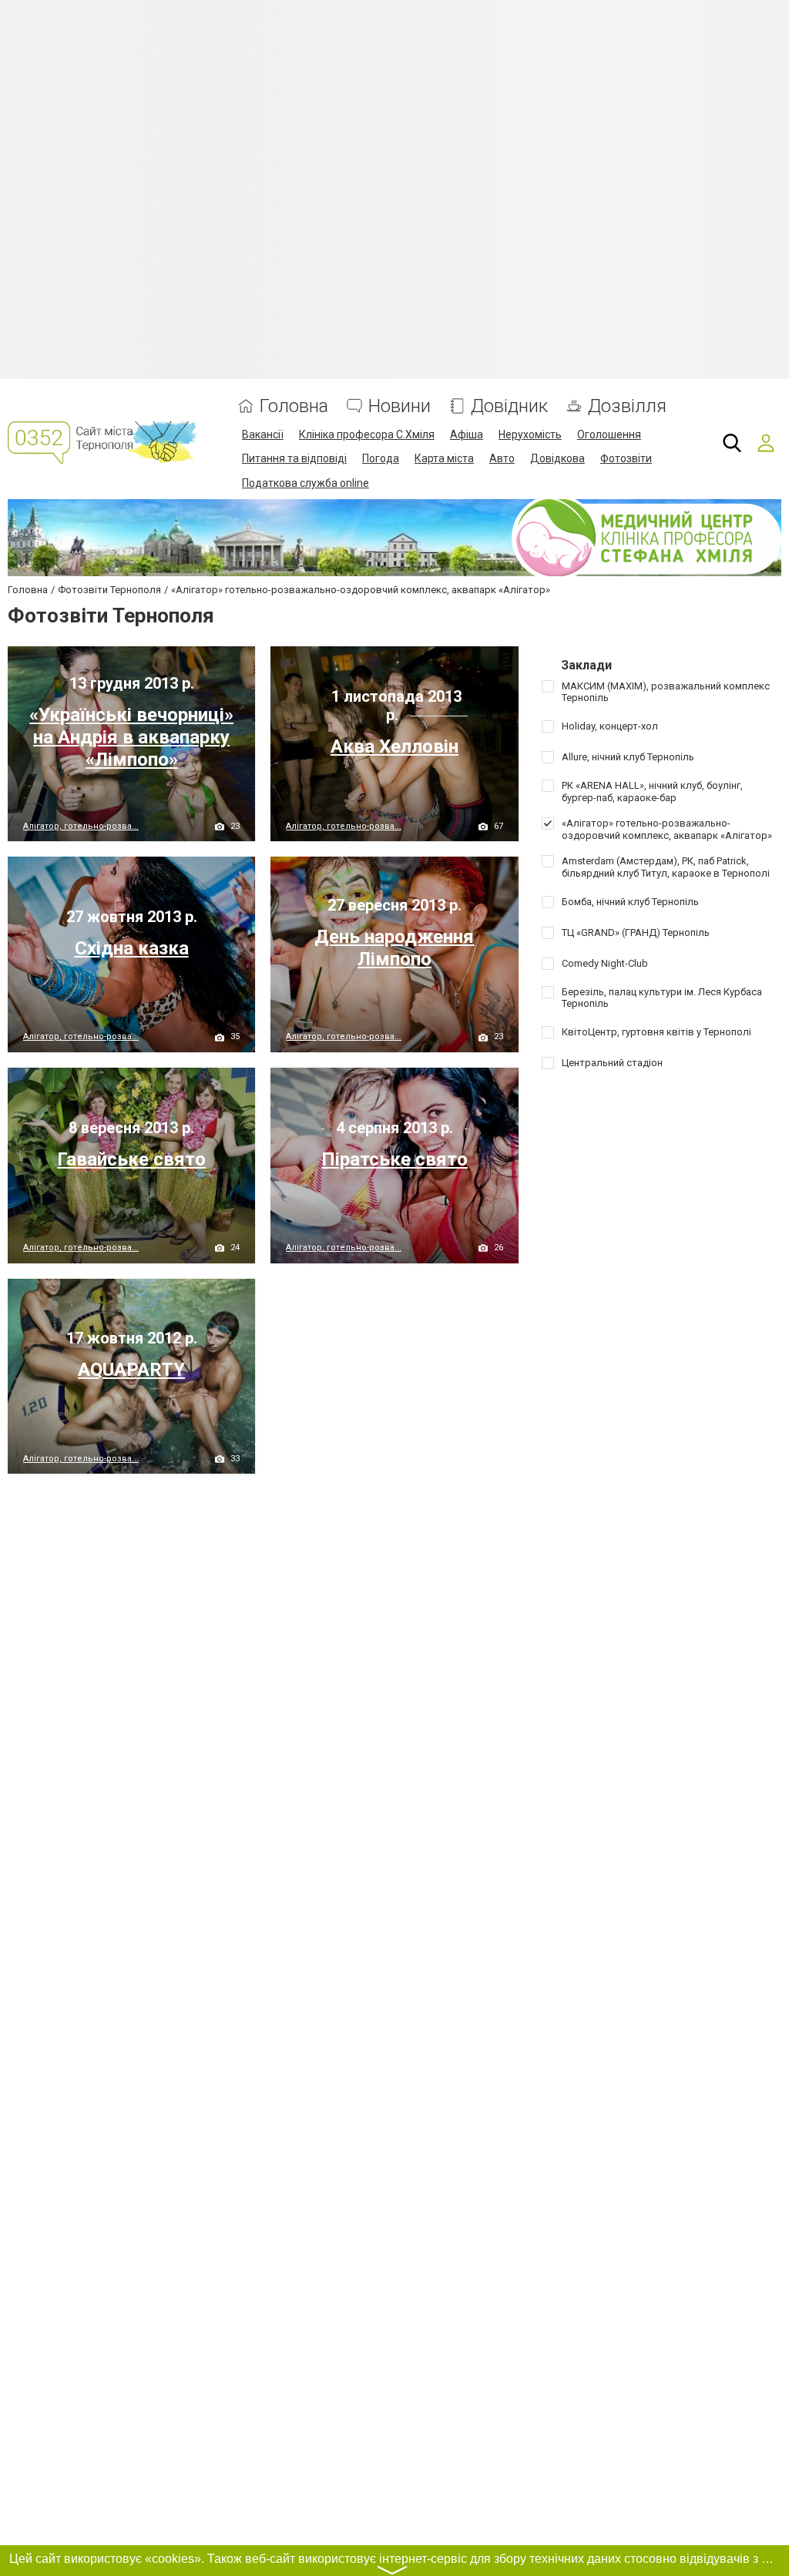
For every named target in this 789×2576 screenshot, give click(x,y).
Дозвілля (627, 406)
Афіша (467, 434)
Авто (502, 458)
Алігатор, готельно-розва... (81, 826)
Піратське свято (394, 1159)
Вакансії (263, 434)
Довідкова (557, 458)
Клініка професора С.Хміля (367, 434)
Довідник (509, 406)
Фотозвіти (626, 458)
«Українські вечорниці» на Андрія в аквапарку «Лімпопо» (131, 737)
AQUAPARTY (131, 1370)
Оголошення (609, 434)
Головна (294, 406)
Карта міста (444, 458)
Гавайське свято (131, 1159)
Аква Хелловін (394, 746)
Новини (400, 406)
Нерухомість (530, 434)
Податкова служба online (306, 483)
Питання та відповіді (294, 458)
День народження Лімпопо (394, 948)
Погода (381, 458)
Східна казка (132, 948)
